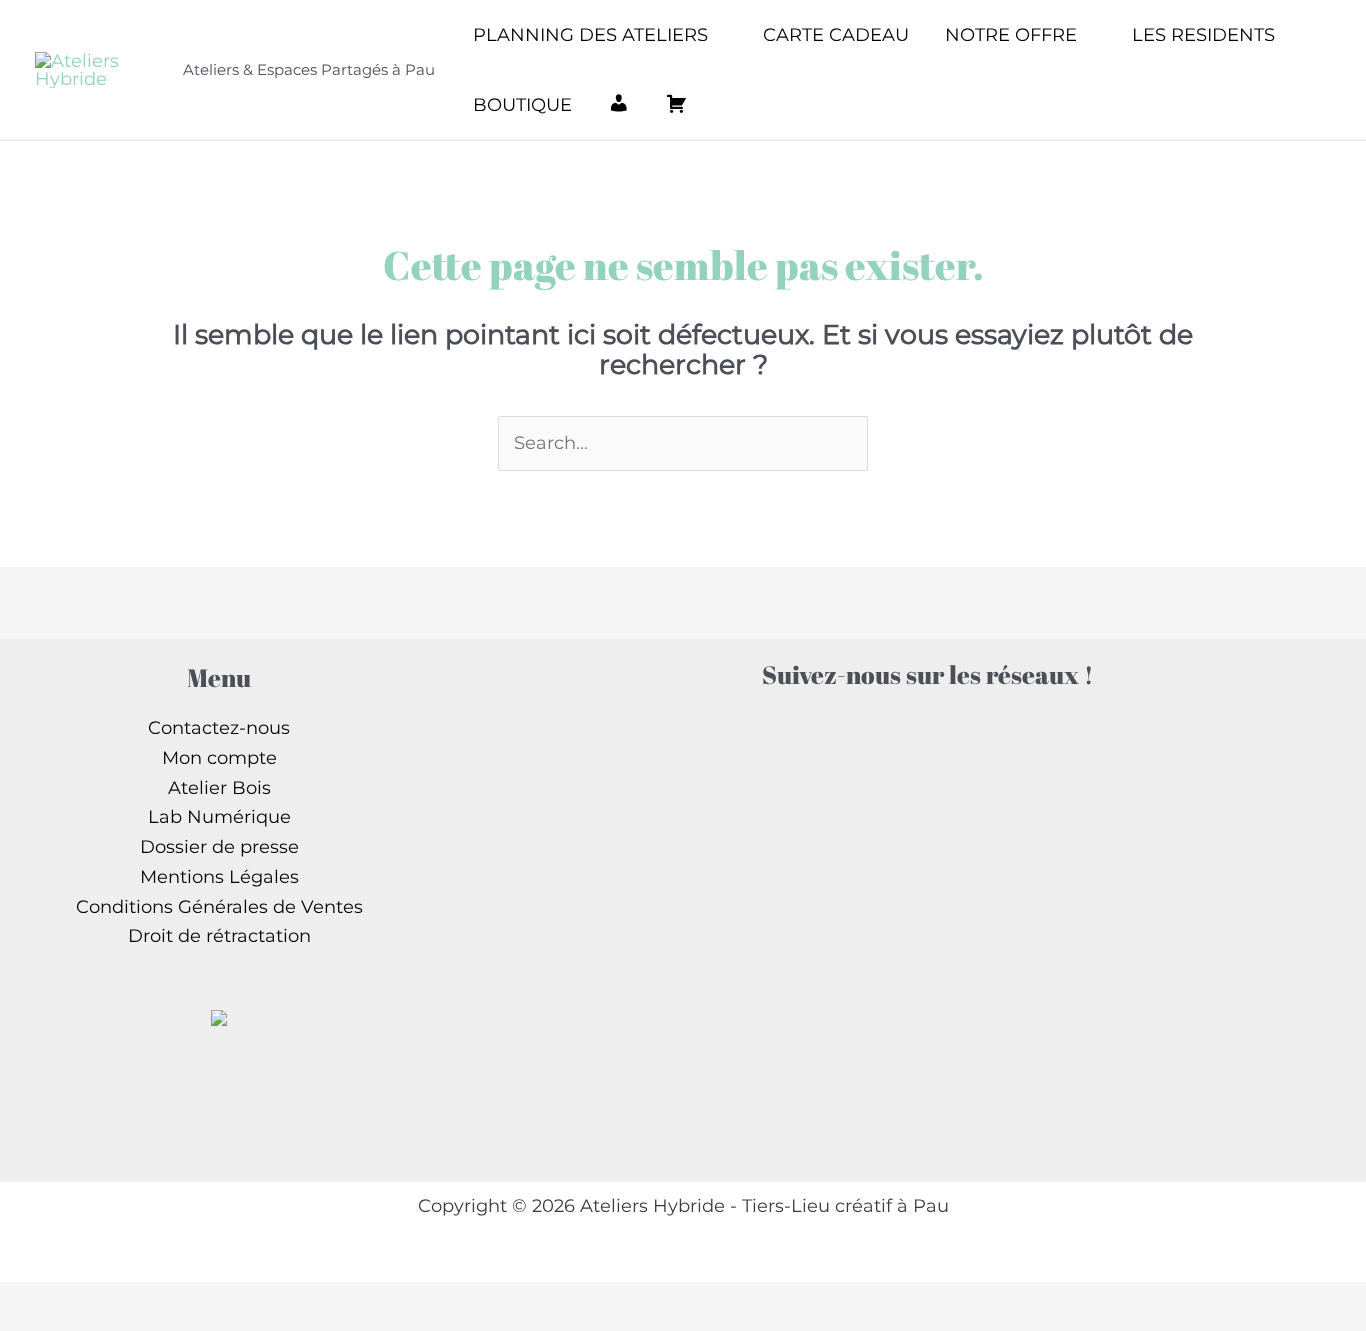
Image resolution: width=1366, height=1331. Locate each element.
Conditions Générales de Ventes (219, 907)
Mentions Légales (219, 877)
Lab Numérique (219, 817)
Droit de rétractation (219, 936)
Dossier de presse (219, 847)
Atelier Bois (219, 788)
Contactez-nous (219, 728)
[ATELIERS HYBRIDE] (219, 1016)
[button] (717, 35)
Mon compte (219, 758)
